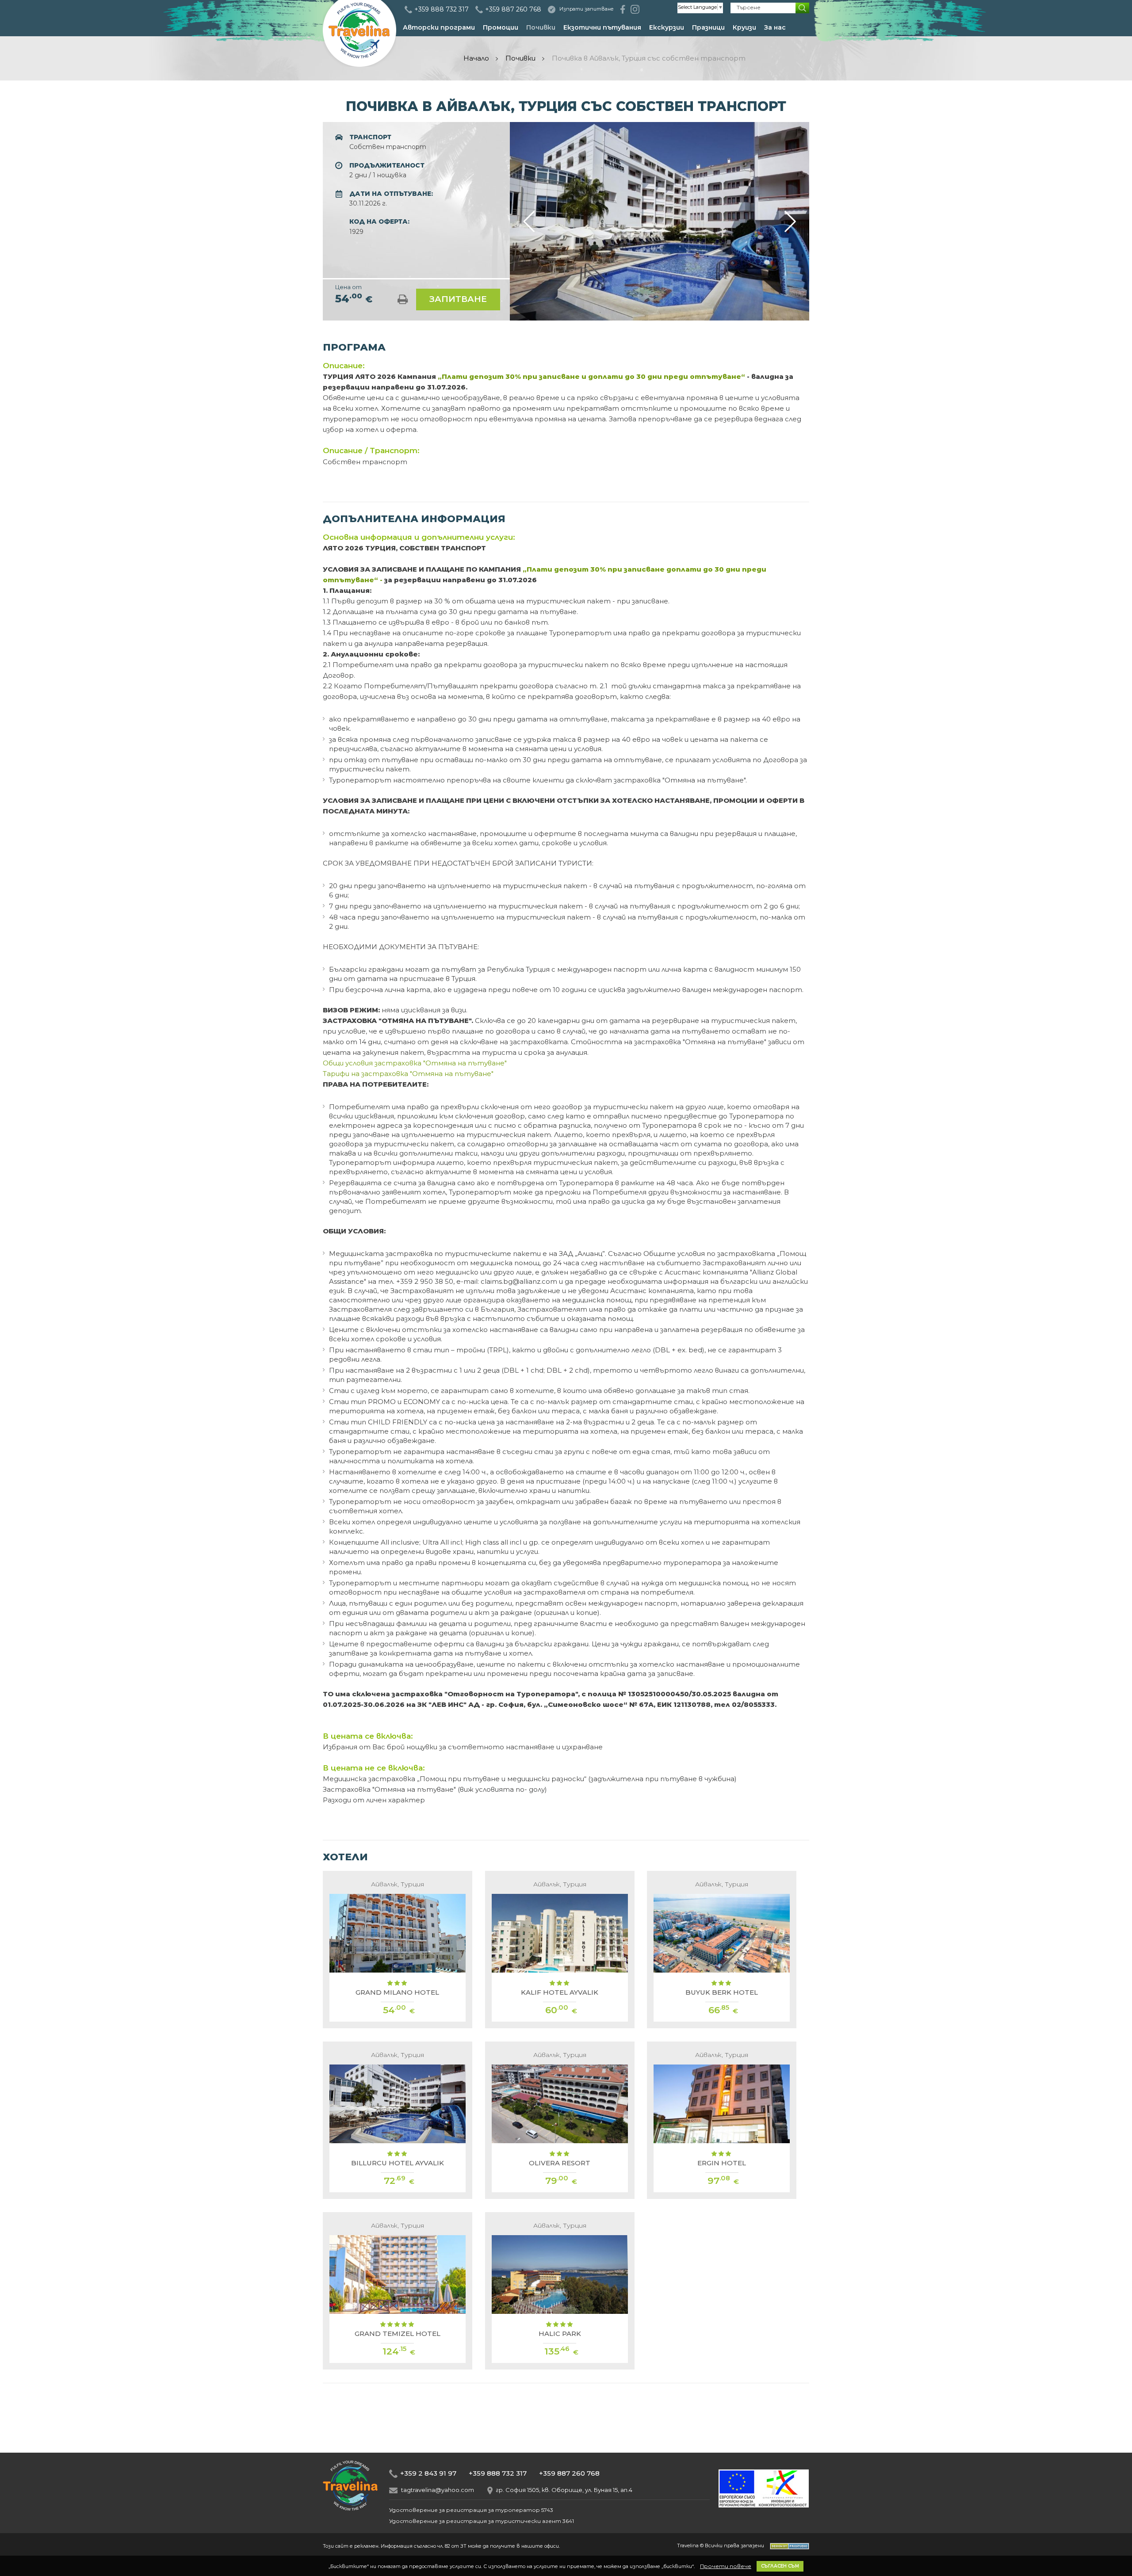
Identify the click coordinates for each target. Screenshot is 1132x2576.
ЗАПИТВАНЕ (458, 299)
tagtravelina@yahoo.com (438, 2490)
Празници (708, 27)
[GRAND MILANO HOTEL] (398, 1950)
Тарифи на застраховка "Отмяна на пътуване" (409, 1074)
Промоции (501, 27)
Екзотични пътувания (602, 27)
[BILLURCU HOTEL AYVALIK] (398, 2120)
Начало (476, 58)
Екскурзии (667, 27)
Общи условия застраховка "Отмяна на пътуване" (415, 1063)
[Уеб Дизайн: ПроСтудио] (787, 2545)
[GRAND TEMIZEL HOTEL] (398, 2291)
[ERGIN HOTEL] (722, 2120)
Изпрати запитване (587, 9)
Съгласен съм (780, 2566)
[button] (790, 221)
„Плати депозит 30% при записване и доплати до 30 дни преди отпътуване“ (592, 376)
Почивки (541, 27)
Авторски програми (439, 27)
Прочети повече (726, 2566)
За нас (775, 27)
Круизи (744, 27)
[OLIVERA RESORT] (560, 2120)
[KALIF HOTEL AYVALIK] (560, 1950)
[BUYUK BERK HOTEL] (722, 1950)
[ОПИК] (764, 2505)
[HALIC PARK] (560, 2291)
